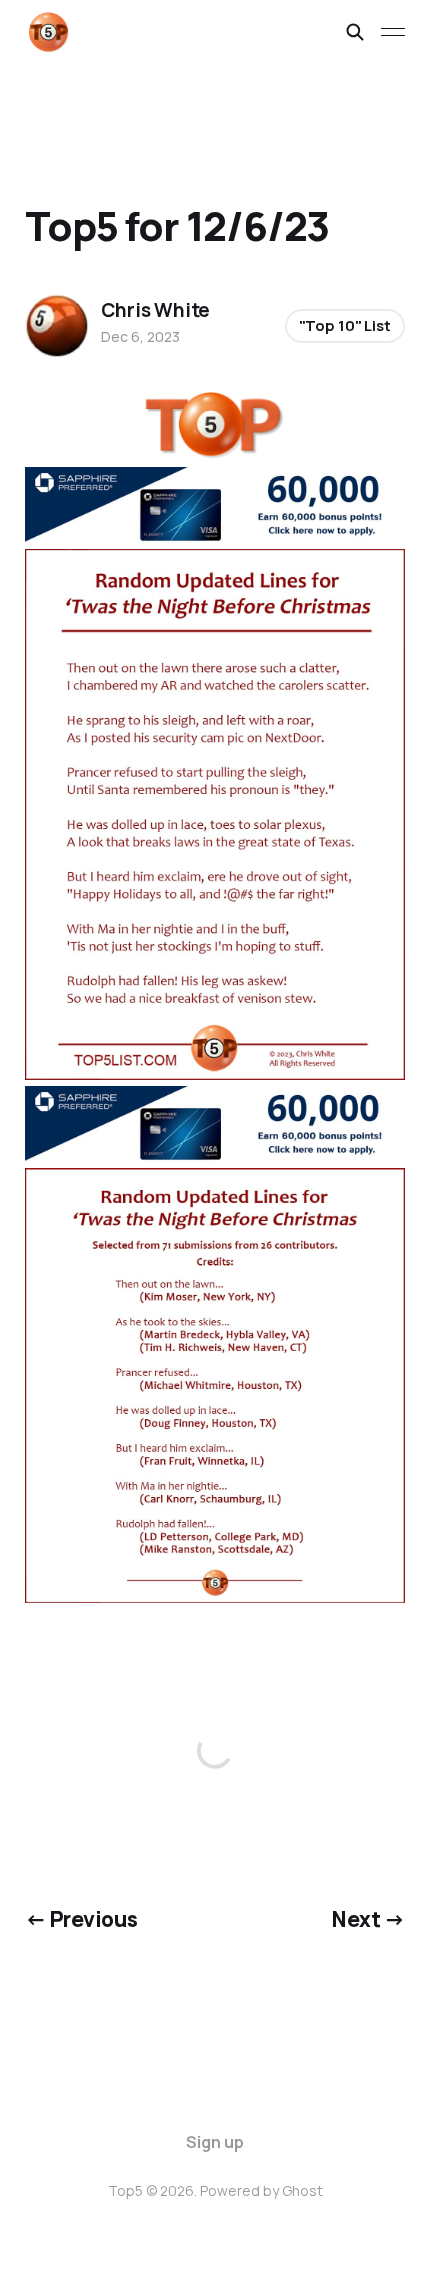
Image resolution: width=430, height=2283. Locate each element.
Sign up (215, 2142)
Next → (368, 1919)
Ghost (302, 2190)
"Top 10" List (345, 325)
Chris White (155, 310)
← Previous (81, 1919)
